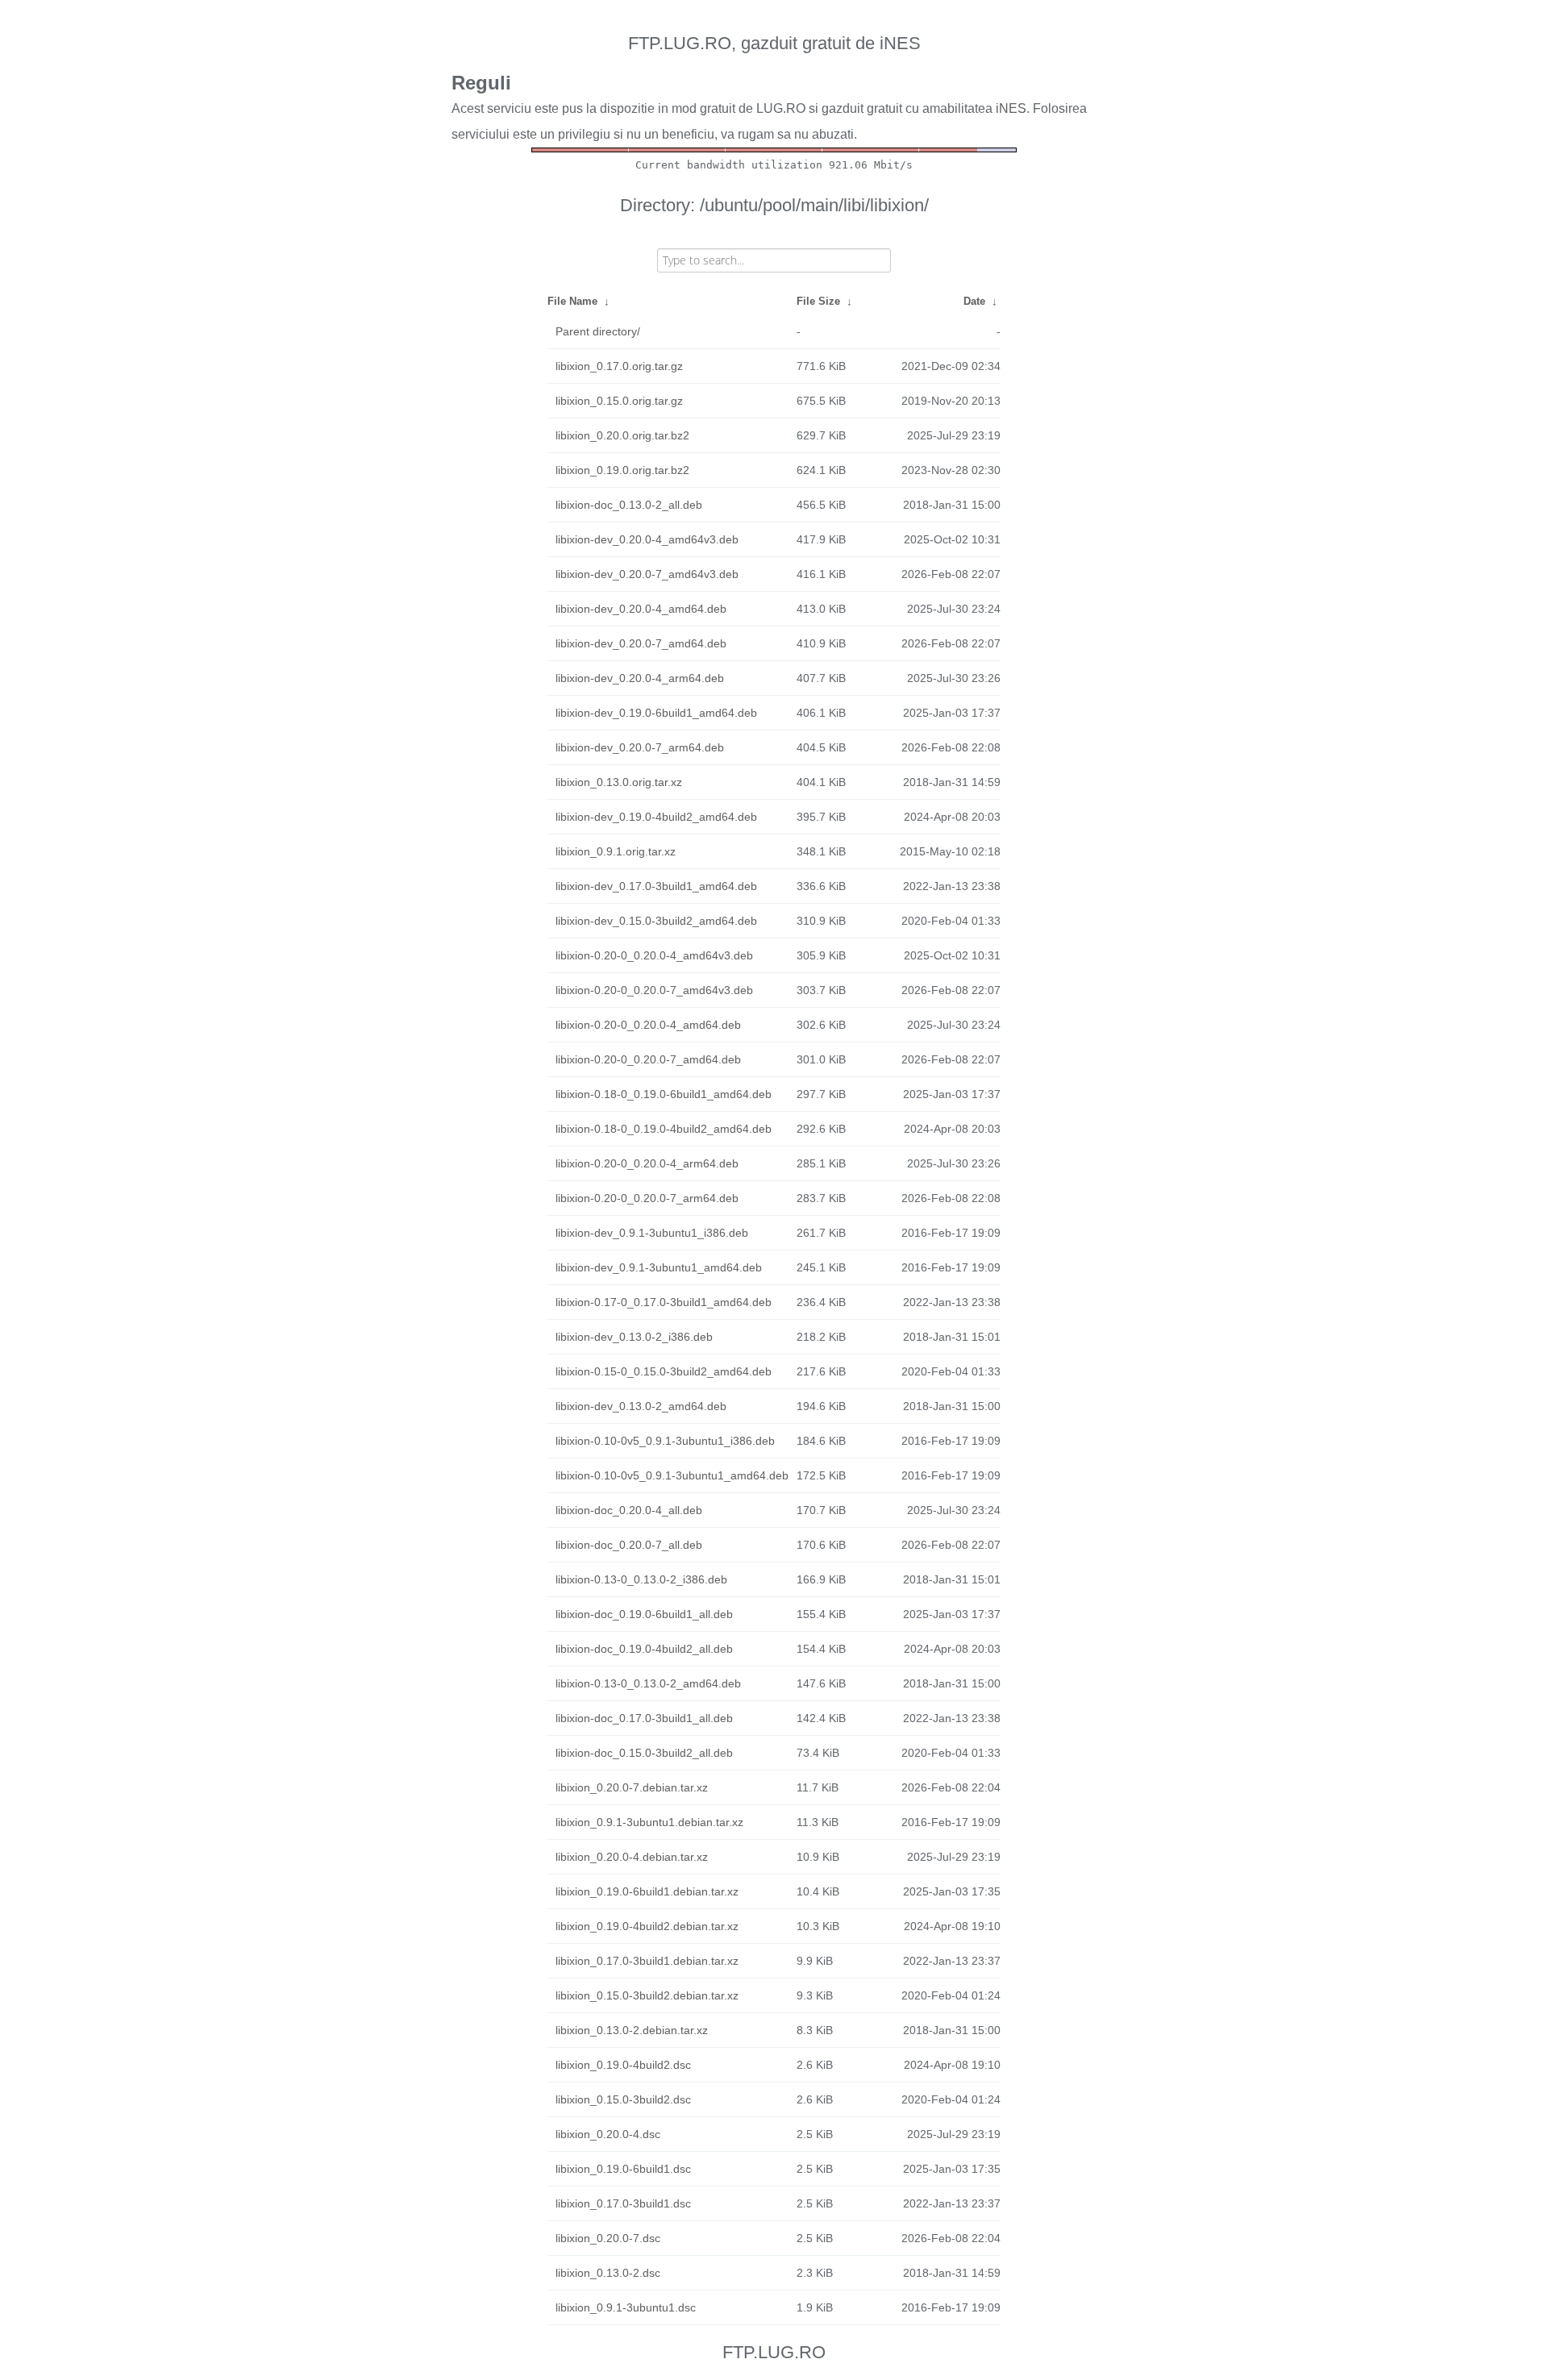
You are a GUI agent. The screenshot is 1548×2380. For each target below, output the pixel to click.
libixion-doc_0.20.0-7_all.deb (629, 1545)
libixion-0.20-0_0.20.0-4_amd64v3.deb (654, 955)
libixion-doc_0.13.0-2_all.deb (629, 505)
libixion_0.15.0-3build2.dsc (623, 2099)
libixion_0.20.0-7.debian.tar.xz (632, 1787)
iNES (1011, 108)
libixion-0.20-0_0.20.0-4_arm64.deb (647, 1163)
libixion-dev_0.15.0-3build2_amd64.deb (656, 921)
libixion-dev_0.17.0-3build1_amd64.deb (656, 886)
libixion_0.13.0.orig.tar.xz (619, 782)
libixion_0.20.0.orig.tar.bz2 (622, 435)
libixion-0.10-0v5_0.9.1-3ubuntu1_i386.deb (665, 1441)
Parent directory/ (598, 331)
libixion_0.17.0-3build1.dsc (623, 2203)
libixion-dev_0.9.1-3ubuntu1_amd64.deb (659, 1267)
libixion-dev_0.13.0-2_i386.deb (634, 1337)
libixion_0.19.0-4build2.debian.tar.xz (647, 1926)
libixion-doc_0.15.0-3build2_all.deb (644, 1753)
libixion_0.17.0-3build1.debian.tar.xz (647, 1961)
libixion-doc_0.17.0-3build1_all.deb (644, 1718)
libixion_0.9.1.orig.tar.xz (616, 851)
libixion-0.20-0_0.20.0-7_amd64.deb (648, 1059)
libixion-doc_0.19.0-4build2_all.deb (644, 1649)
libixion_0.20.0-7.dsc (608, 2238)
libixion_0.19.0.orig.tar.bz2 (622, 470)
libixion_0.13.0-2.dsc (608, 2273)
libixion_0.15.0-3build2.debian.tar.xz (647, 1995)
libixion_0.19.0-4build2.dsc (623, 2065)
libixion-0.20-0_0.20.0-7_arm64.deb (647, 1198)
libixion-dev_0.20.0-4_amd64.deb (641, 609)
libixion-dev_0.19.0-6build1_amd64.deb (656, 713)
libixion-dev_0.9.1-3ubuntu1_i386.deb (652, 1233)
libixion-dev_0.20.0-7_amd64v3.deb (647, 574)
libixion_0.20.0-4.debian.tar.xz (632, 1857)
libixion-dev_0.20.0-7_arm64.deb (640, 747)
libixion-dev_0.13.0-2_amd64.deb (641, 1406)
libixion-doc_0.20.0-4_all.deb (629, 1510)
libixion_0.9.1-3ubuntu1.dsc (626, 2307)
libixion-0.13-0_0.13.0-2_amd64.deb (648, 1683)
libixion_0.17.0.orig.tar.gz (619, 366)
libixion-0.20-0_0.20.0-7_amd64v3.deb (654, 990)
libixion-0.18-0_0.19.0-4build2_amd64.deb (664, 1129)
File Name (572, 301)
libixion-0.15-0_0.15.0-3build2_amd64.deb (664, 1371)
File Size (818, 301)
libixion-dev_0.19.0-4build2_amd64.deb (656, 817)
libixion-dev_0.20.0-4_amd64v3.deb (647, 539)
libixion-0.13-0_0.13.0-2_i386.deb (641, 1579)
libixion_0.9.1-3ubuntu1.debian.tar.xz (649, 1822)
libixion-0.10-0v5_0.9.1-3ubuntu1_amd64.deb (672, 1475)
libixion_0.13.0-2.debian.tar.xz (632, 2030)
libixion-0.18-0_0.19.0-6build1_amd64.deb (664, 1094)
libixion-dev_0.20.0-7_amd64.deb (641, 643)
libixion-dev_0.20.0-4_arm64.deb (640, 678)
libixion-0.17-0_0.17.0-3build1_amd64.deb (664, 1302)
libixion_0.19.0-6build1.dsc (623, 2169)
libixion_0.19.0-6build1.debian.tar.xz (647, 1891)
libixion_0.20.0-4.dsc (608, 2134)
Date (974, 301)
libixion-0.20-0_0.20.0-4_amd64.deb (648, 1025)
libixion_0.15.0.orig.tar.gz (619, 401)
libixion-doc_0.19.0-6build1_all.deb (644, 1614)
